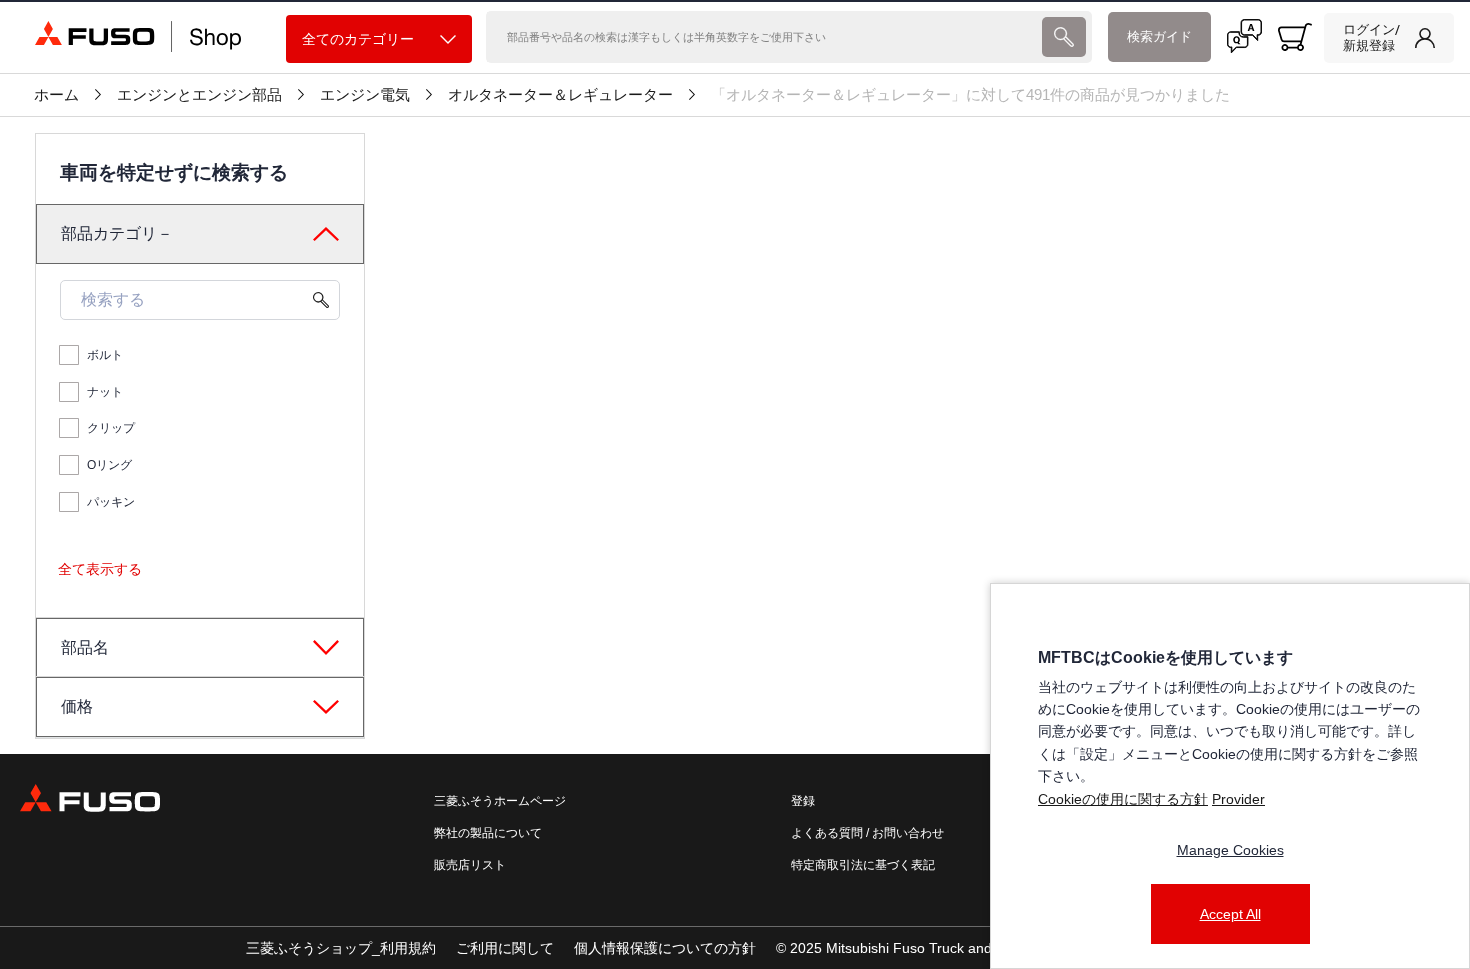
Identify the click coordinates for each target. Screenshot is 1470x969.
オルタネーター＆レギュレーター (560, 95)
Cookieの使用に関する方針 (1123, 799)
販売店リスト (470, 865)
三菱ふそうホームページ (500, 801)
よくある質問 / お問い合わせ (867, 833)
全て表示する (100, 569)
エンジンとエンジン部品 (199, 95)
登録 (803, 801)
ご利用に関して (505, 948)
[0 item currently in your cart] (1295, 37)
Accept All (1230, 914)
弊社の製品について (488, 833)
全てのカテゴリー (358, 39)
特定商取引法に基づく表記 (863, 865)
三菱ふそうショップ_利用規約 (341, 948)
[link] (1389, 38)
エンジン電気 (365, 95)
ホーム (56, 95)
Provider (1238, 799)
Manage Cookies (1230, 850)
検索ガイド (1159, 36)
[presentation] (1064, 37)
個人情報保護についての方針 (665, 948)
